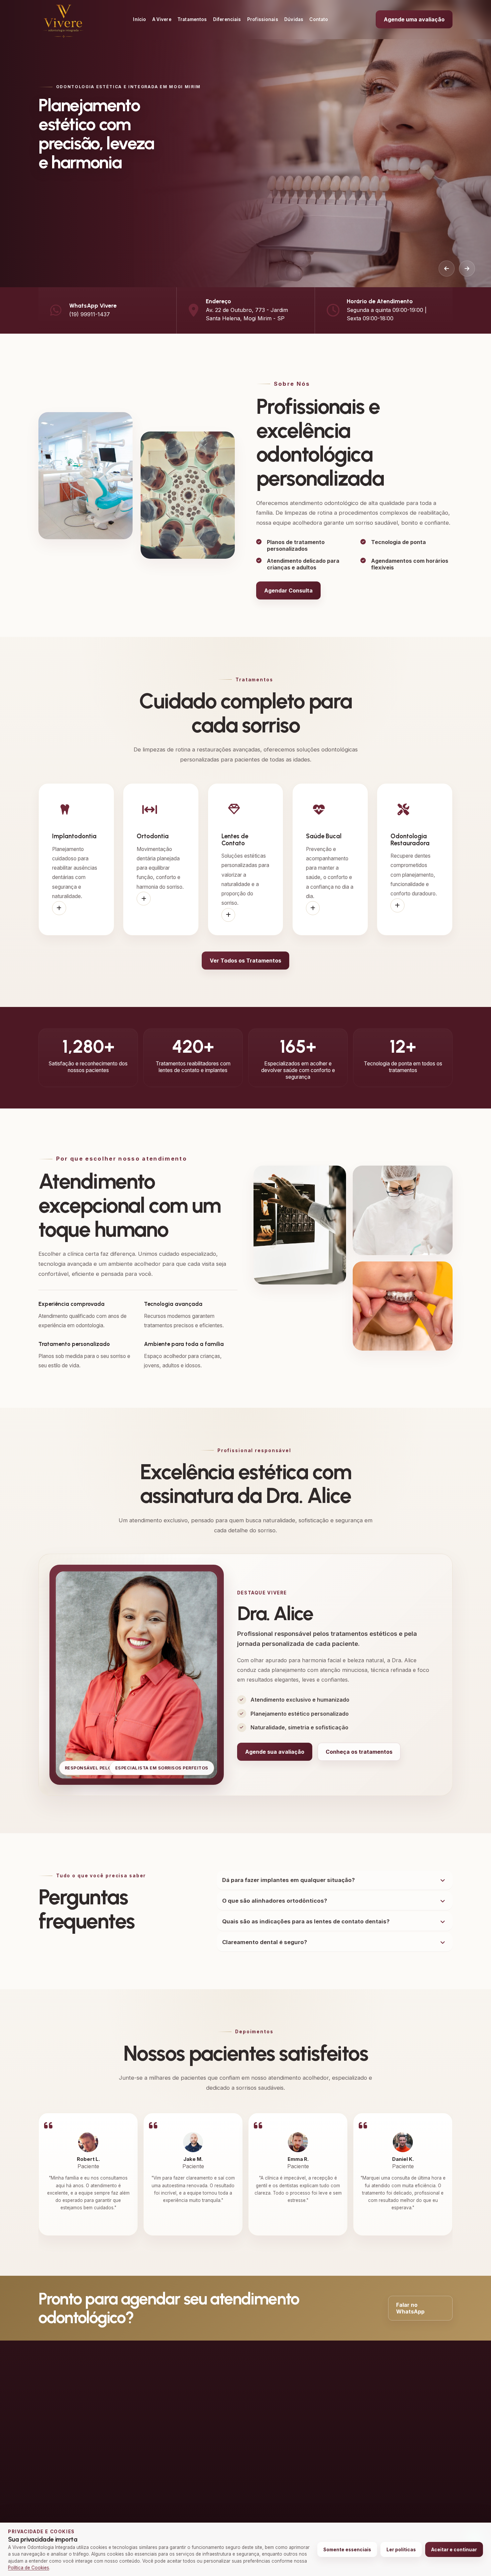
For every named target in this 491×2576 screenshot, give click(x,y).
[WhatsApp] (45, 2488)
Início (139, 19)
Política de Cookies (29, 2568)
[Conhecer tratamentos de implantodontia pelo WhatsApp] (59, 908)
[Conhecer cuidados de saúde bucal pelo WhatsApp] (313, 908)
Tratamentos (192, 19)
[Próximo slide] (467, 269)
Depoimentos (208, 2439)
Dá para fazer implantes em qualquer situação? (288, 1880)
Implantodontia (287, 2396)
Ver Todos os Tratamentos (246, 961)
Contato (319, 19)
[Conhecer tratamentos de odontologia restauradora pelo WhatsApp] (397, 905)
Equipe (200, 2418)
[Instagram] (66, 2488)
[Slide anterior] (447, 269)
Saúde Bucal (285, 2428)
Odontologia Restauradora (301, 2439)
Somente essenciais (347, 2550)
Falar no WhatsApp (410, 2308)
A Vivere (162, 19)
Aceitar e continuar (454, 2550)
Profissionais (263, 19)
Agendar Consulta (288, 590)
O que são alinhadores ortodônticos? (275, 1901)
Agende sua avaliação (275, 1752)
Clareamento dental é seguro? (265, 1942)
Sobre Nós (204, 2428)
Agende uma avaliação (414, 19)
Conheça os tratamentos (359, 1752)
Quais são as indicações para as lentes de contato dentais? (306, 1921)
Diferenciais (227, 19)
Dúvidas (294, 19)
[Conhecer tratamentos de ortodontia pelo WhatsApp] (144, 899)
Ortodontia (283, 2407)
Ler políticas (401, 2550)
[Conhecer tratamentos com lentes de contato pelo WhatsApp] (228, 915)
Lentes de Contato (292, 2418)
